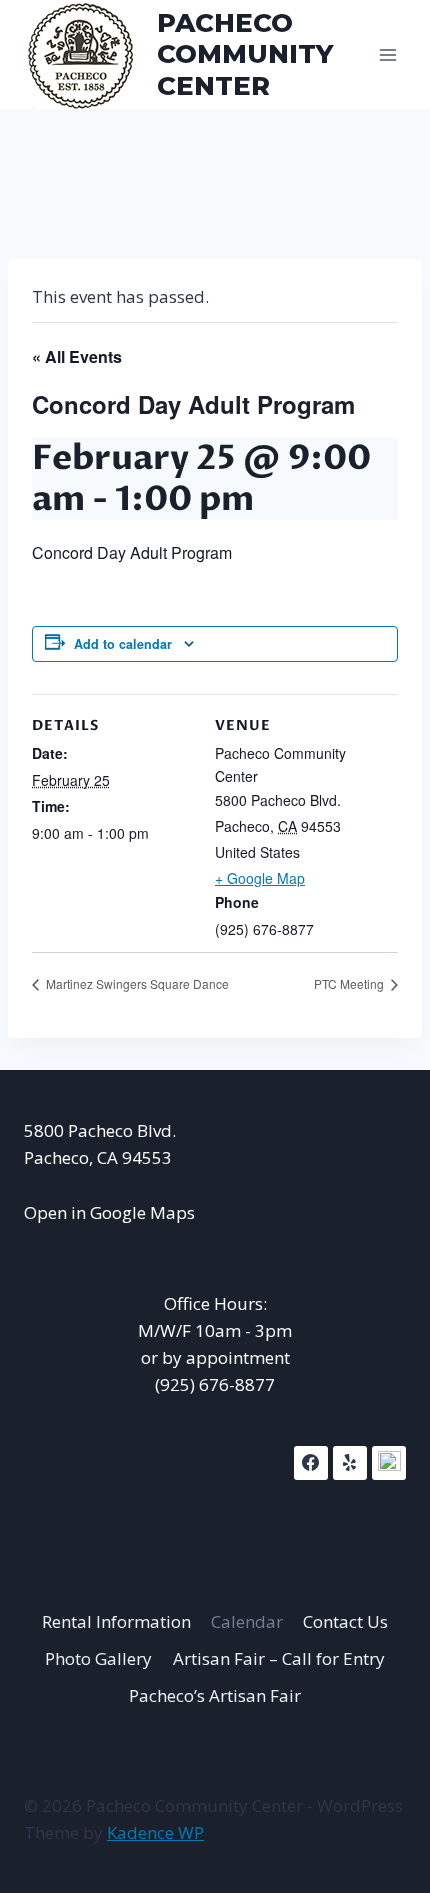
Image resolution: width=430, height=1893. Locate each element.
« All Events (77, 356)
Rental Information (116, 1621)
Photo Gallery (98, 1658)
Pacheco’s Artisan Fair (215, 1695)
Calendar (247, 1621)
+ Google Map (260, 878)
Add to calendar (123, 644)
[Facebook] (311, 1463)
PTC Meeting (350, 983)
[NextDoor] (389, 1463)
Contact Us (345, 1621)
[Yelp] (350, 1463)
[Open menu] (387, 54)
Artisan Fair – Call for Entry (279, 1658)
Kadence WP (155, 1832)
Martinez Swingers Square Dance (136, 983)
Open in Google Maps (109, 1212)
